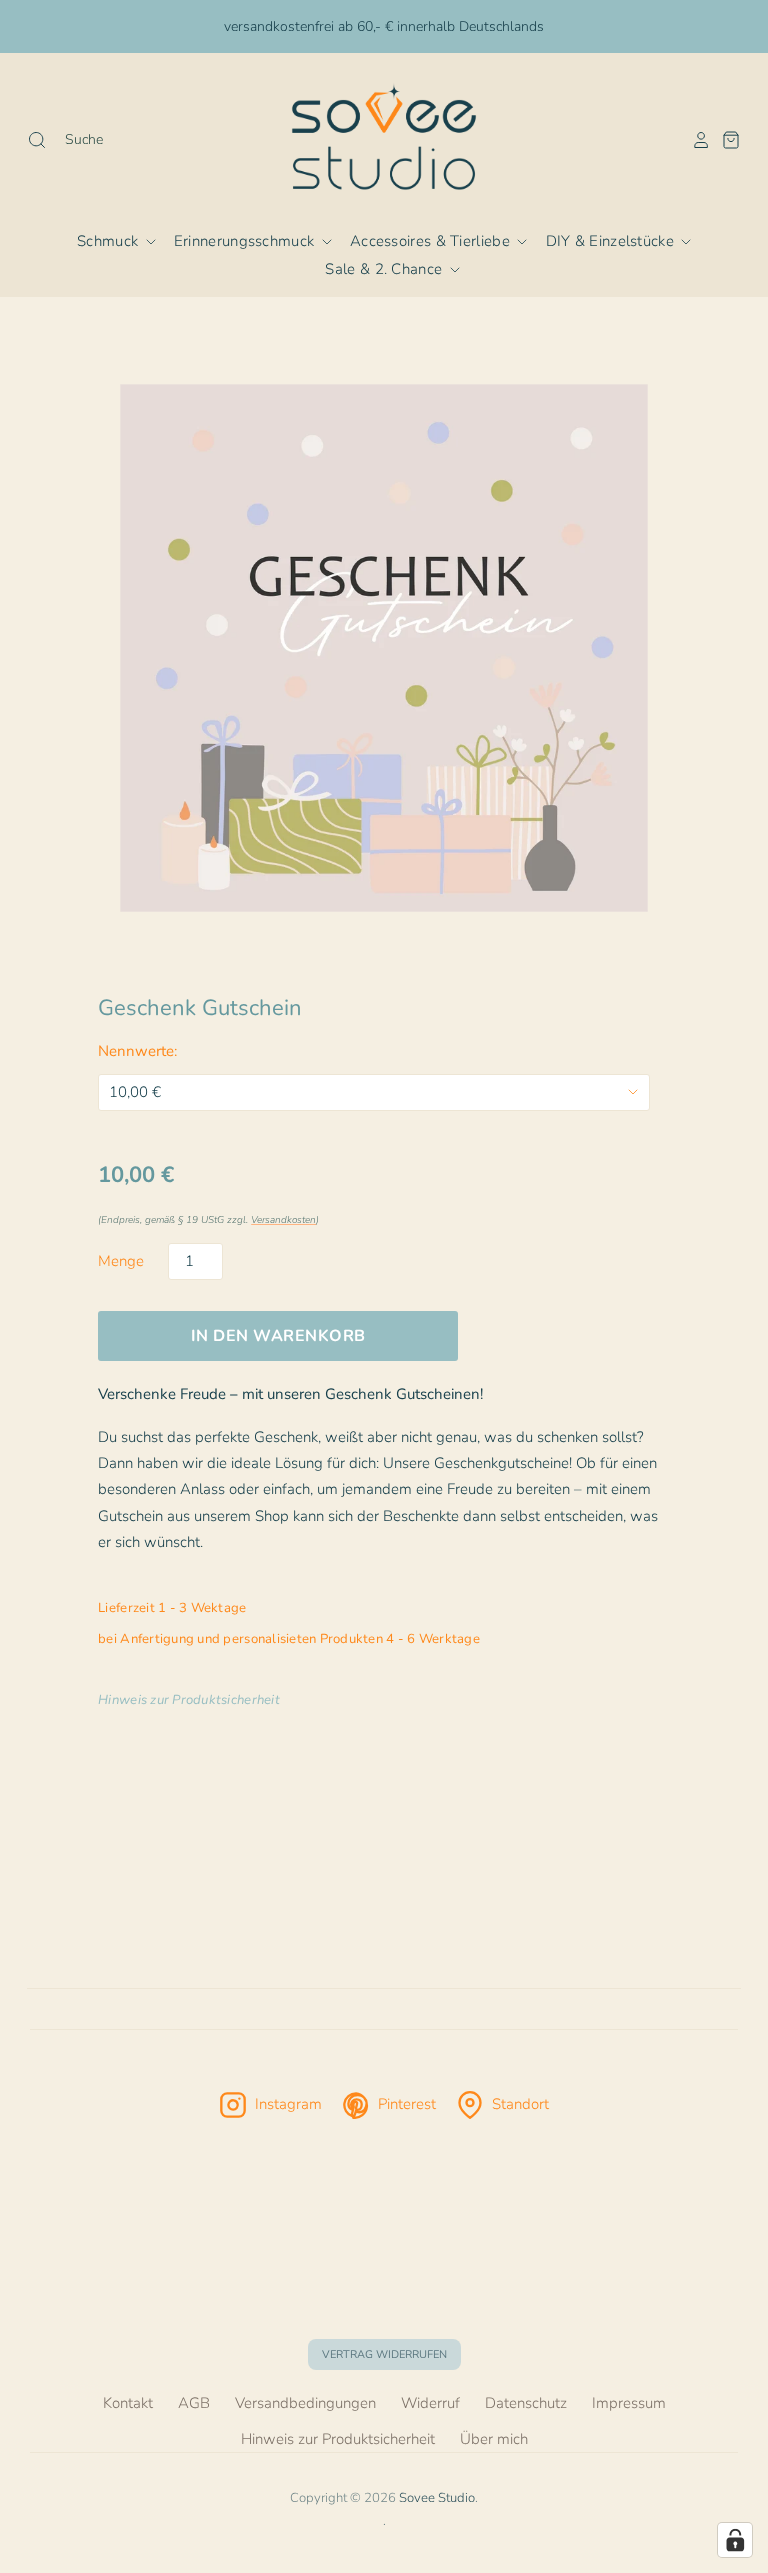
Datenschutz (526, 2403)
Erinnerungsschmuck (246, 241)
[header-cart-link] (726, 140)
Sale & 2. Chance (385, 269)
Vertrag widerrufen (384, 2354)
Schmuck (109, 241)
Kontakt (128, 2403)
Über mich (494, 2439)
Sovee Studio (437, 2498)
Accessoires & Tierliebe (432, 241)
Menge (121, 1261)
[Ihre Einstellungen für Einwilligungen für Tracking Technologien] (735, 2540)
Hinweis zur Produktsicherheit (338, 2439)
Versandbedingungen (305, 2403)
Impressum (629, 2403)
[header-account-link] (696, 140)
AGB (194, 2403)
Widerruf (430, 2403)
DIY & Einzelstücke (612, 241)
